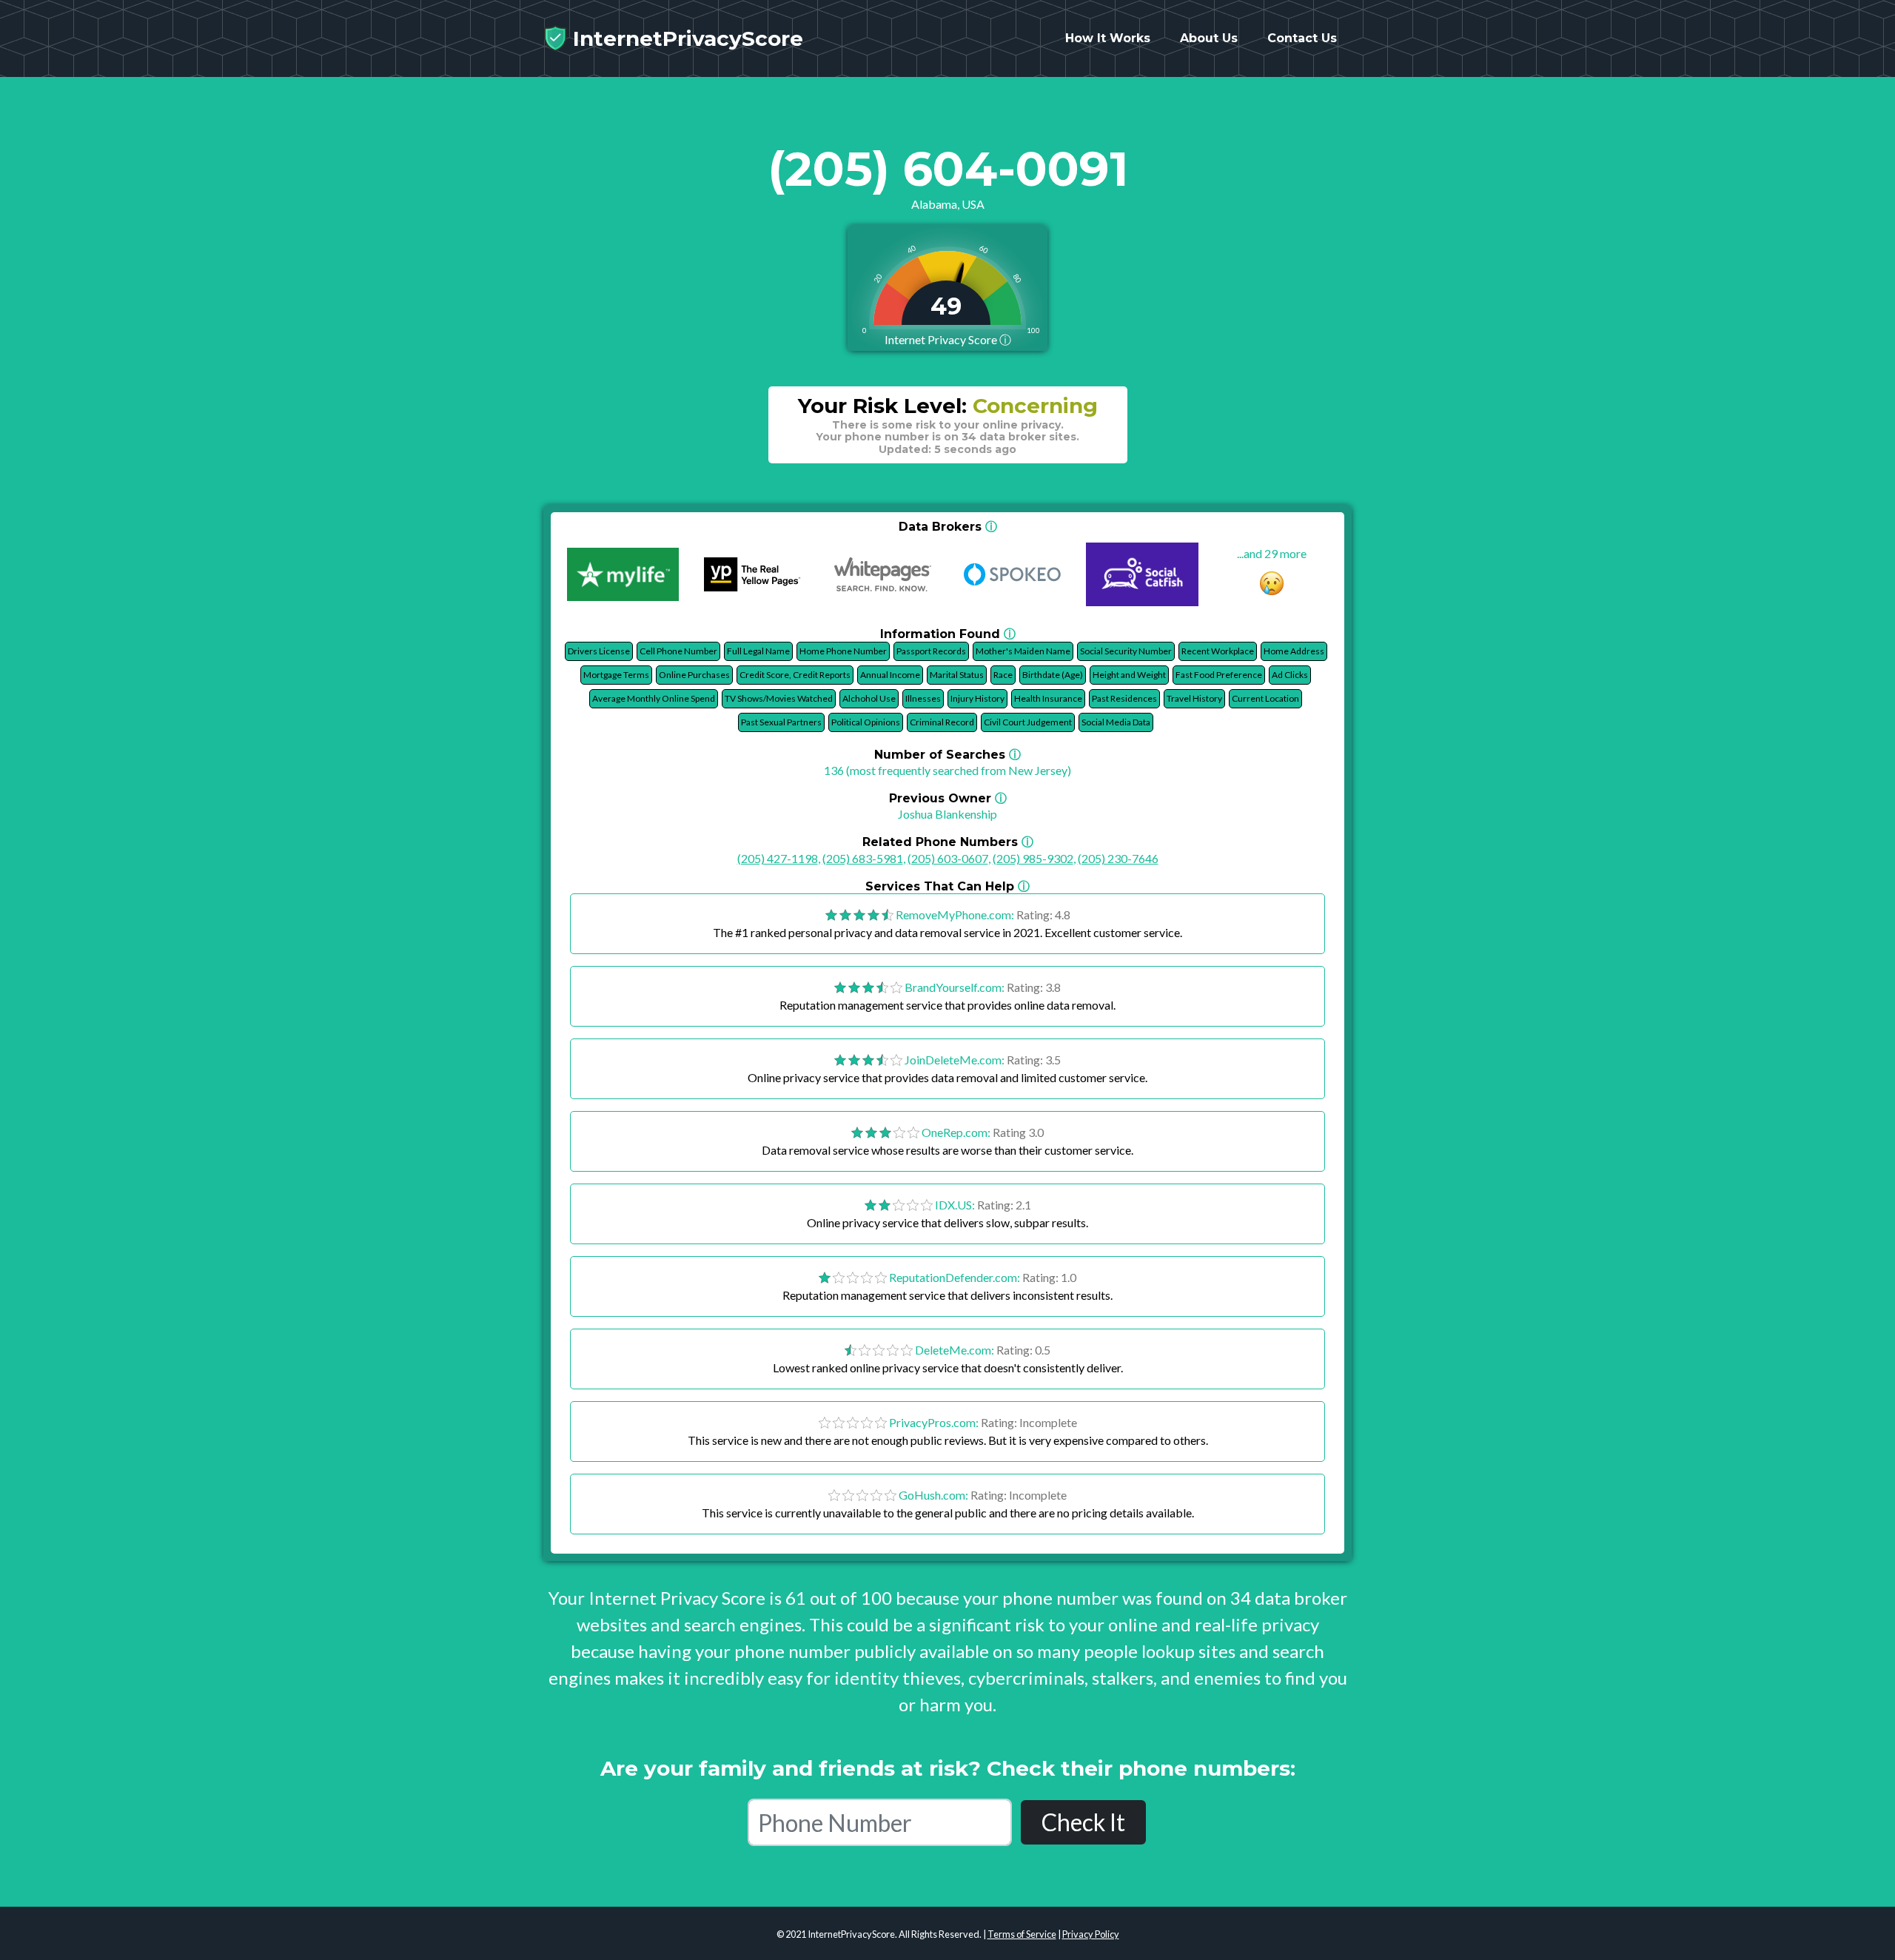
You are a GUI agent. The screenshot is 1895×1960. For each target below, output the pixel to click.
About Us (1209, 38)
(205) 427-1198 (778, 858)
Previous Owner (948, 798)
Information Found (948, 634)
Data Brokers (948, 527)
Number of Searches (947, 755)
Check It (1083, 1822)
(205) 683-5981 (863, 858)
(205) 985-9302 (1033, 858)
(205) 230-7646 (1118, 858)
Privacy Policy (1091, 1934)
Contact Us (1302, 38)
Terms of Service (1022, 1934)
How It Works (1108, 38)
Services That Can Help (947, 886)
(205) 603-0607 (948, 858)
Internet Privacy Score (948, 339)
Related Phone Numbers (948, 842)
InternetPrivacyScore (685, 38)
